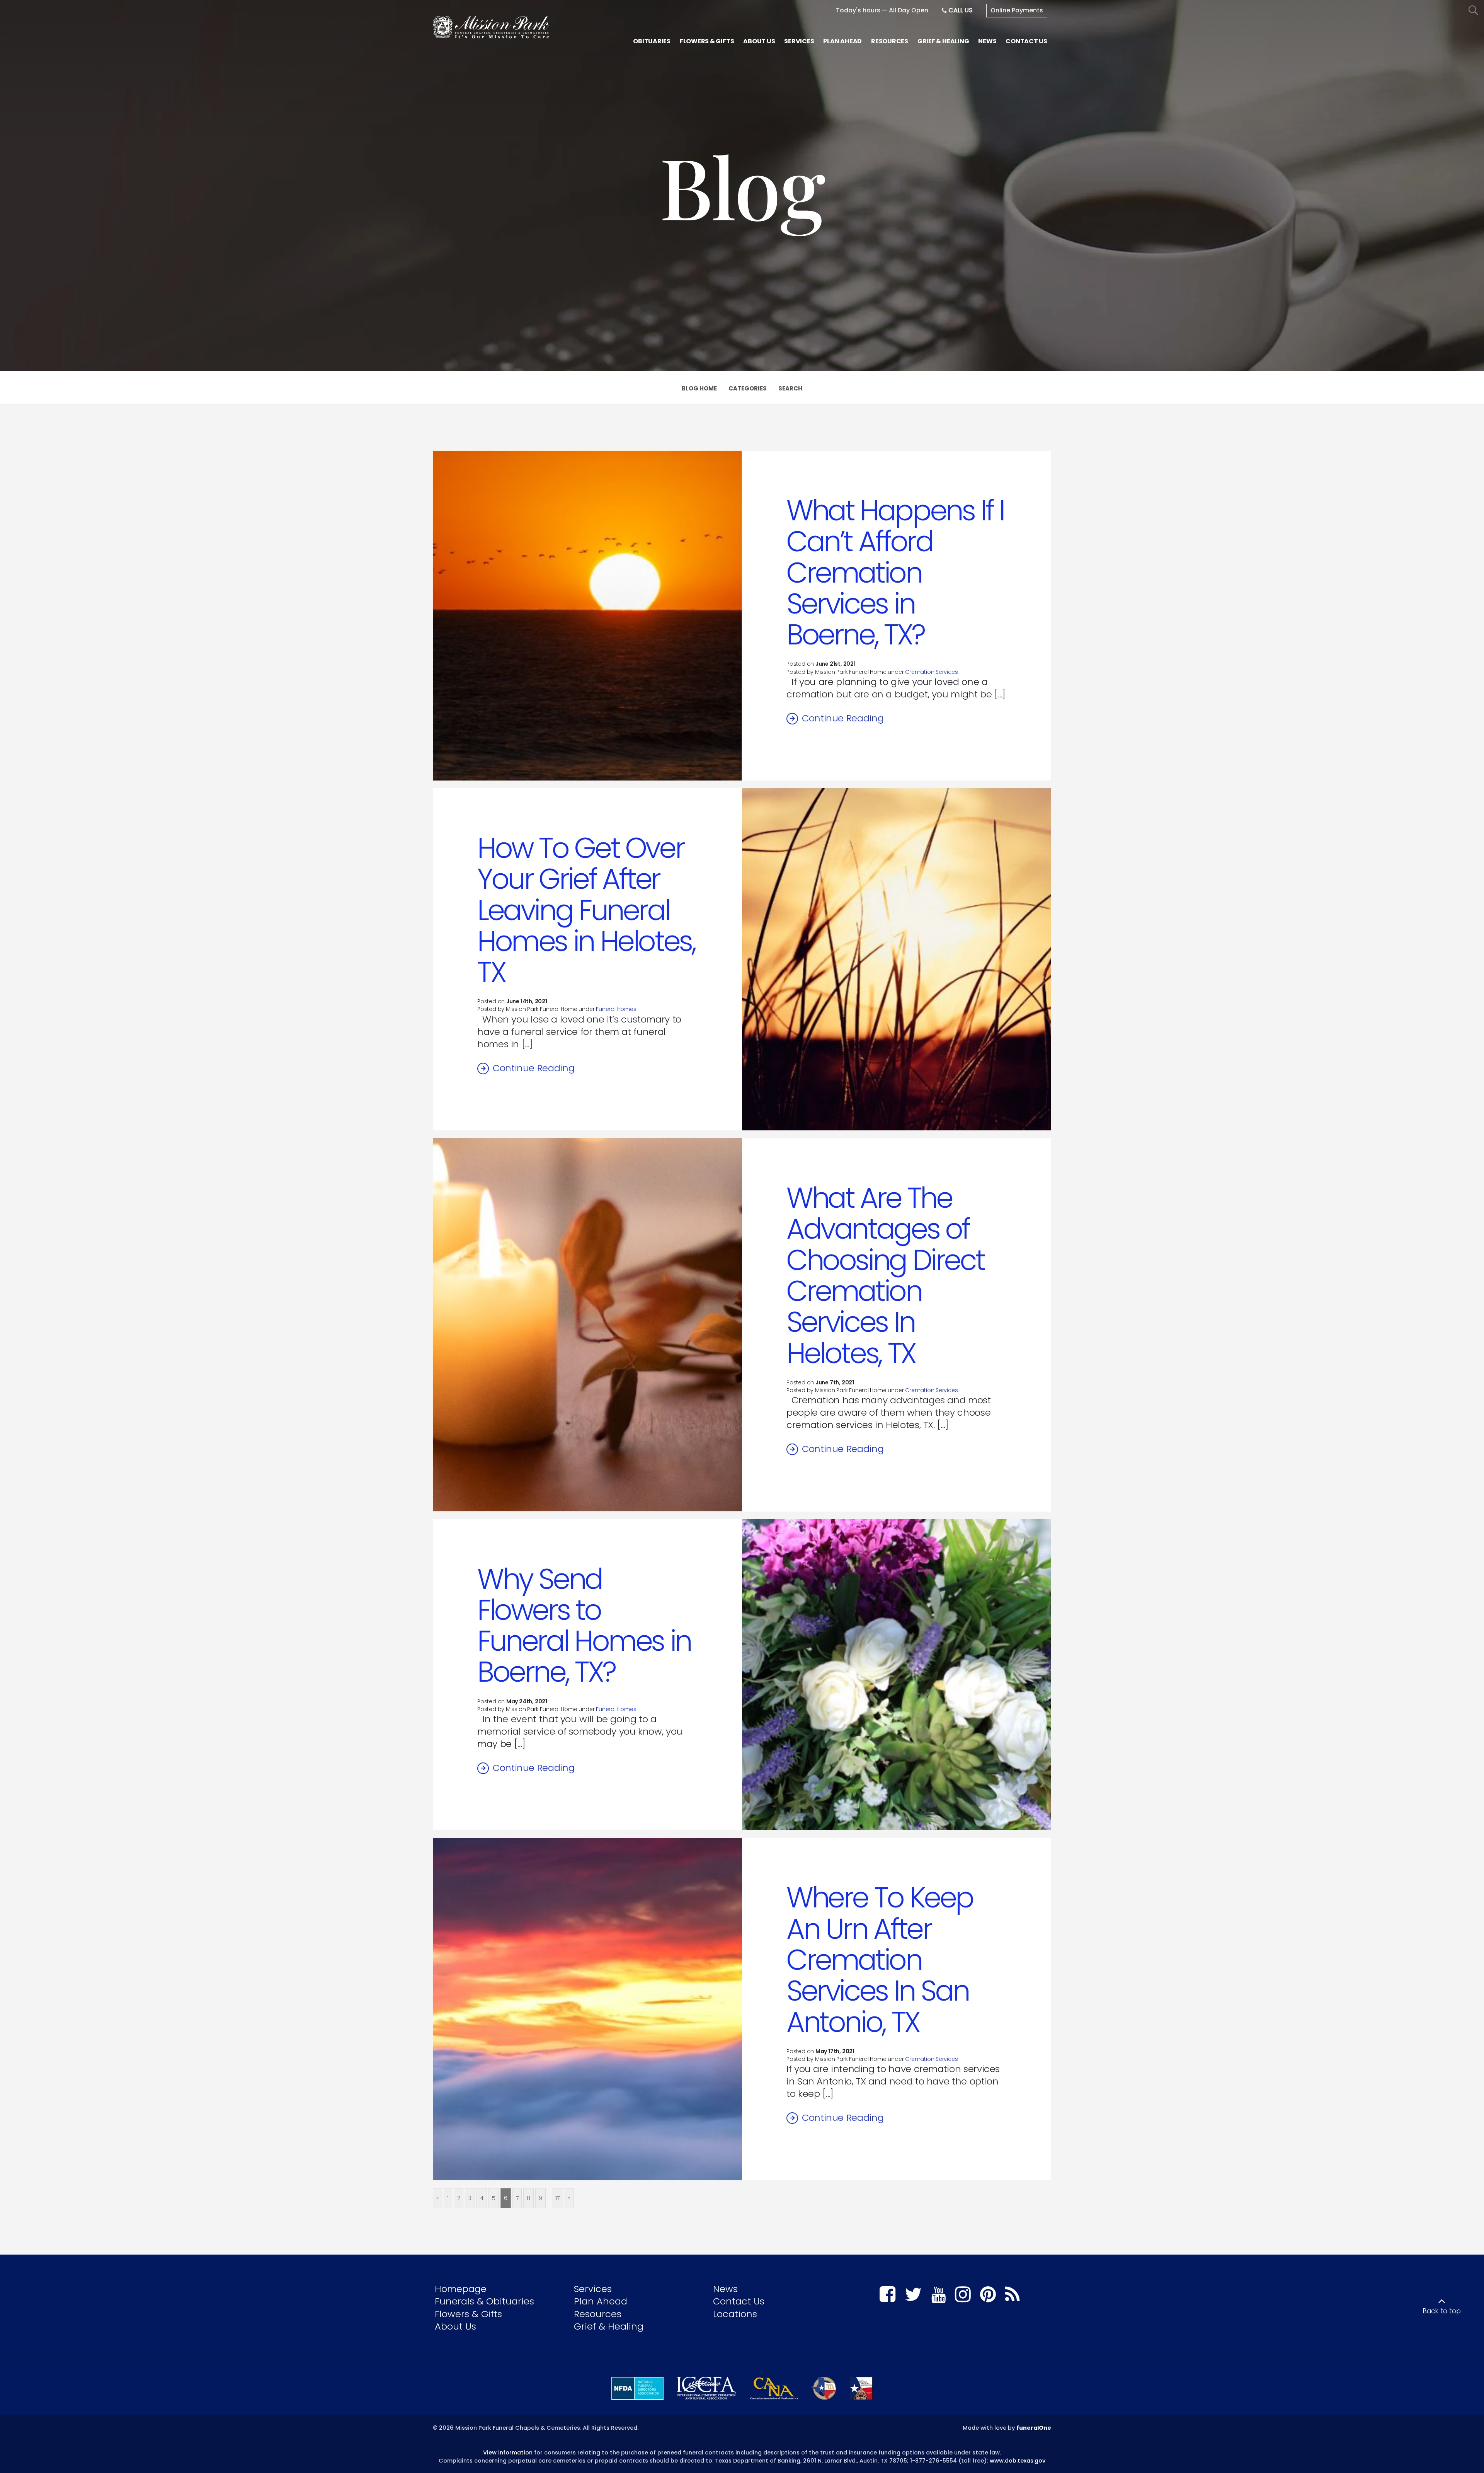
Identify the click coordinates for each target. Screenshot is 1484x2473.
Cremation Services (931, 672)
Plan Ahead (601, 2301)
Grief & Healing (609, 2326)
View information (508, 2453)
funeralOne (1034, 2428)
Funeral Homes (616, 1009)
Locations (735, 2314)
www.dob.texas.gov (1018, 2461)
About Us (455, 2326)
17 (557, 2198)
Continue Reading (843, 718)
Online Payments (1017, 10)
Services (593, 2289)
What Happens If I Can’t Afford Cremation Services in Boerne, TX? (895, 573)
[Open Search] (1473, 11)
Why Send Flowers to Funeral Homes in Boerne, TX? (584, 1626)
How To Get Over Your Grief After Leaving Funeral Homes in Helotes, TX (586, 910)
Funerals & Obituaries (484, 2301)
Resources (598, 2314)
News (725, 2289)
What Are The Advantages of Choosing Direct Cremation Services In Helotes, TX (885, 1275)
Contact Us (739, 2301)
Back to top (1442, 2311)
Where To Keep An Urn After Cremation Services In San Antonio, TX (880, 1960)
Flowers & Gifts (468, 2314)
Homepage (461, 2289)
